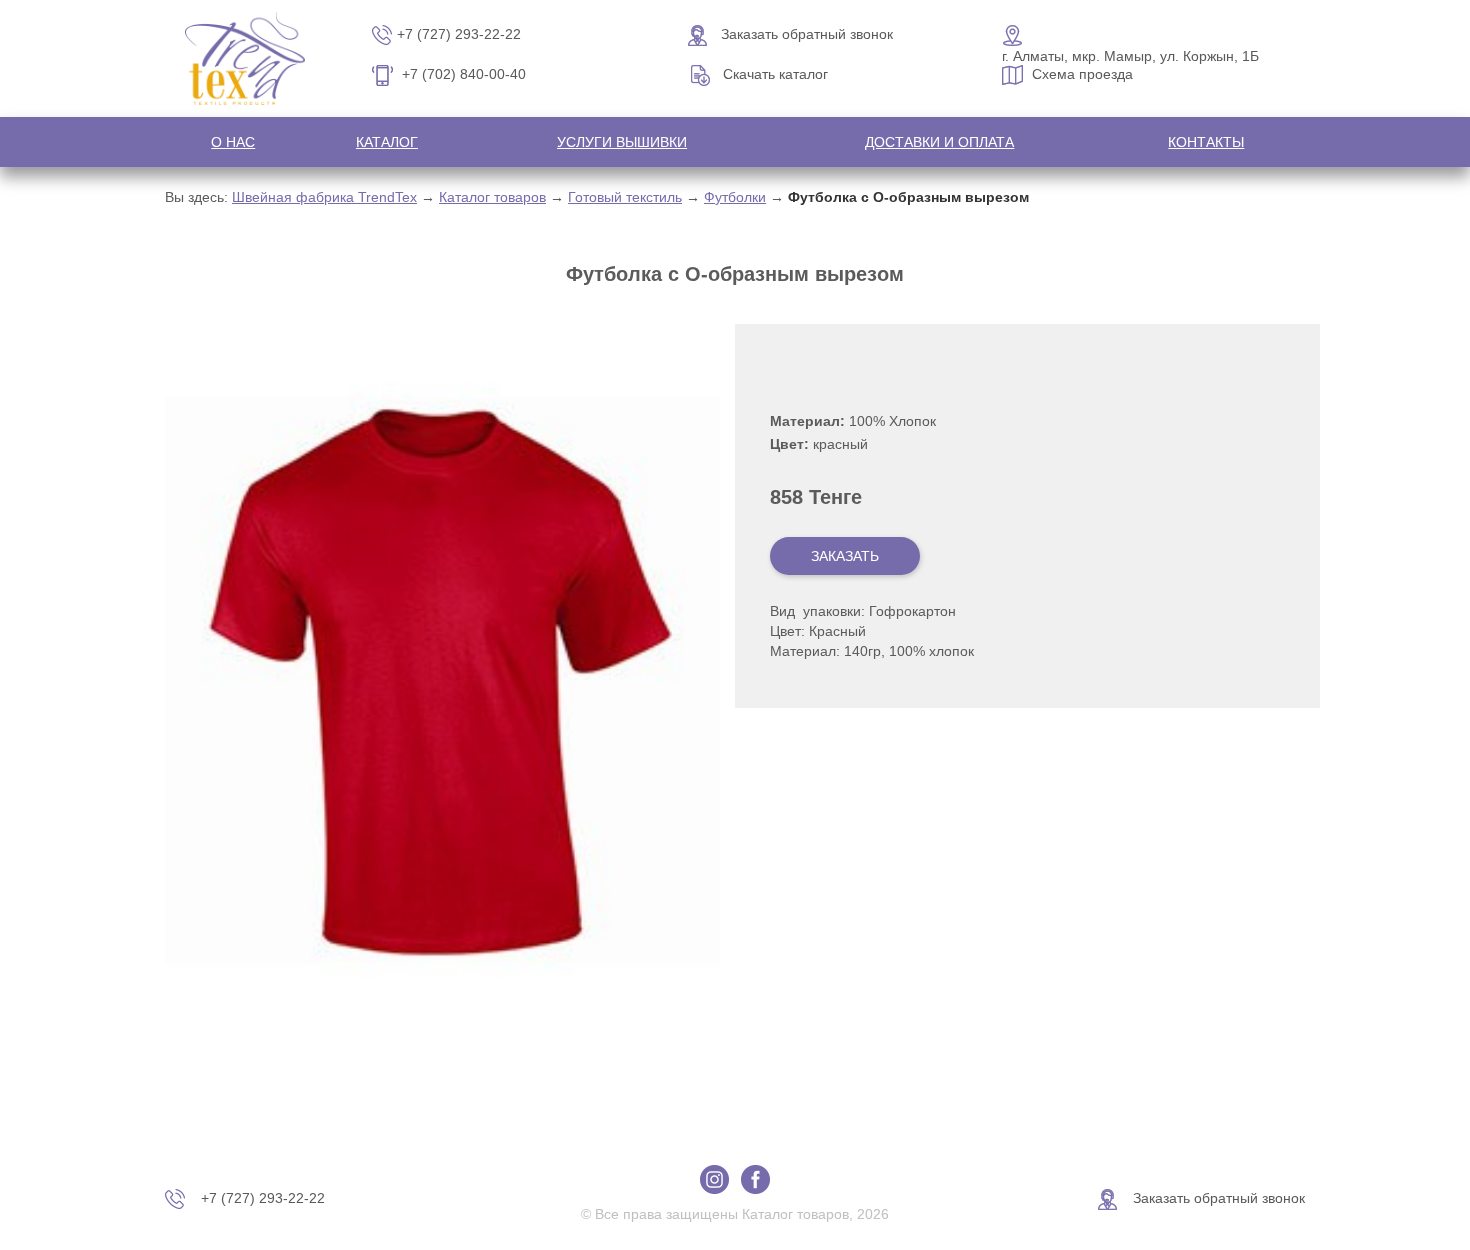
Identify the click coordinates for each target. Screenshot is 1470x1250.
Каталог (387, 142)
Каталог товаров (492, 197)
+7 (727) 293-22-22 (459, 34)
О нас (233, 142)
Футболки (735, 197)
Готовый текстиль (625, 197)
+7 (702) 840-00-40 (464, 74)
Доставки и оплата (939, 142)
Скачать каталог (775, 74)
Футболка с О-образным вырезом (908, 197)
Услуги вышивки (622, 142)
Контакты (1206, 142)
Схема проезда (1082, 74)
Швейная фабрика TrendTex (324, 197)
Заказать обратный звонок (807, 34)
